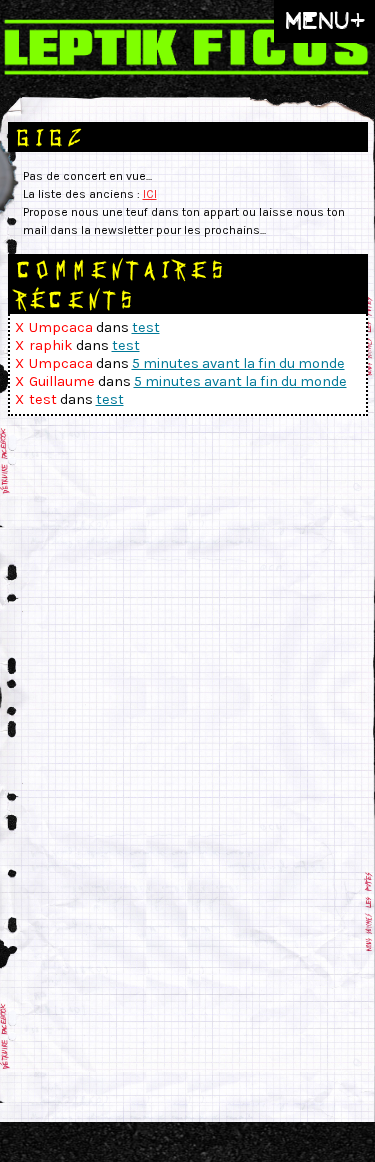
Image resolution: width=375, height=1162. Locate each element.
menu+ (324, 20)
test (146, 327)
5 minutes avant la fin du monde (238, 363)
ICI (150, 194)
